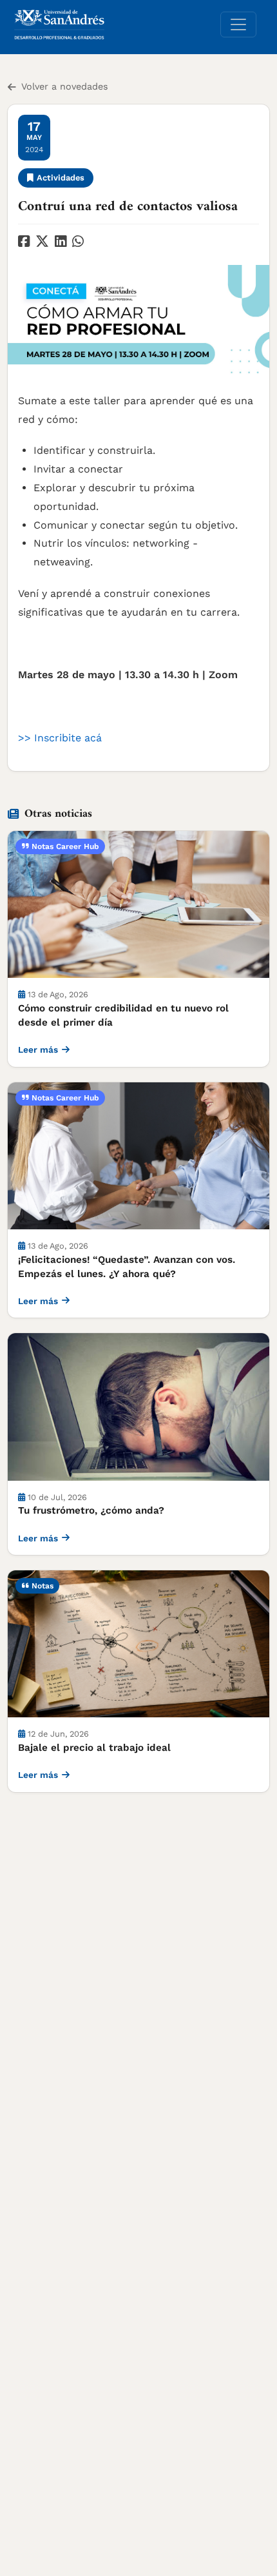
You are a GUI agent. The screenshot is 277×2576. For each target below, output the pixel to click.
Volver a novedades (65, 86)
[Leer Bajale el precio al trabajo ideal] (138, 1644)
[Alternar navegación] (238, 24)
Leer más (38, 1049)
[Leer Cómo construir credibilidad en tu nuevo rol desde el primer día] (138, 904)
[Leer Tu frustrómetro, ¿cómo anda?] (138, 1407)
